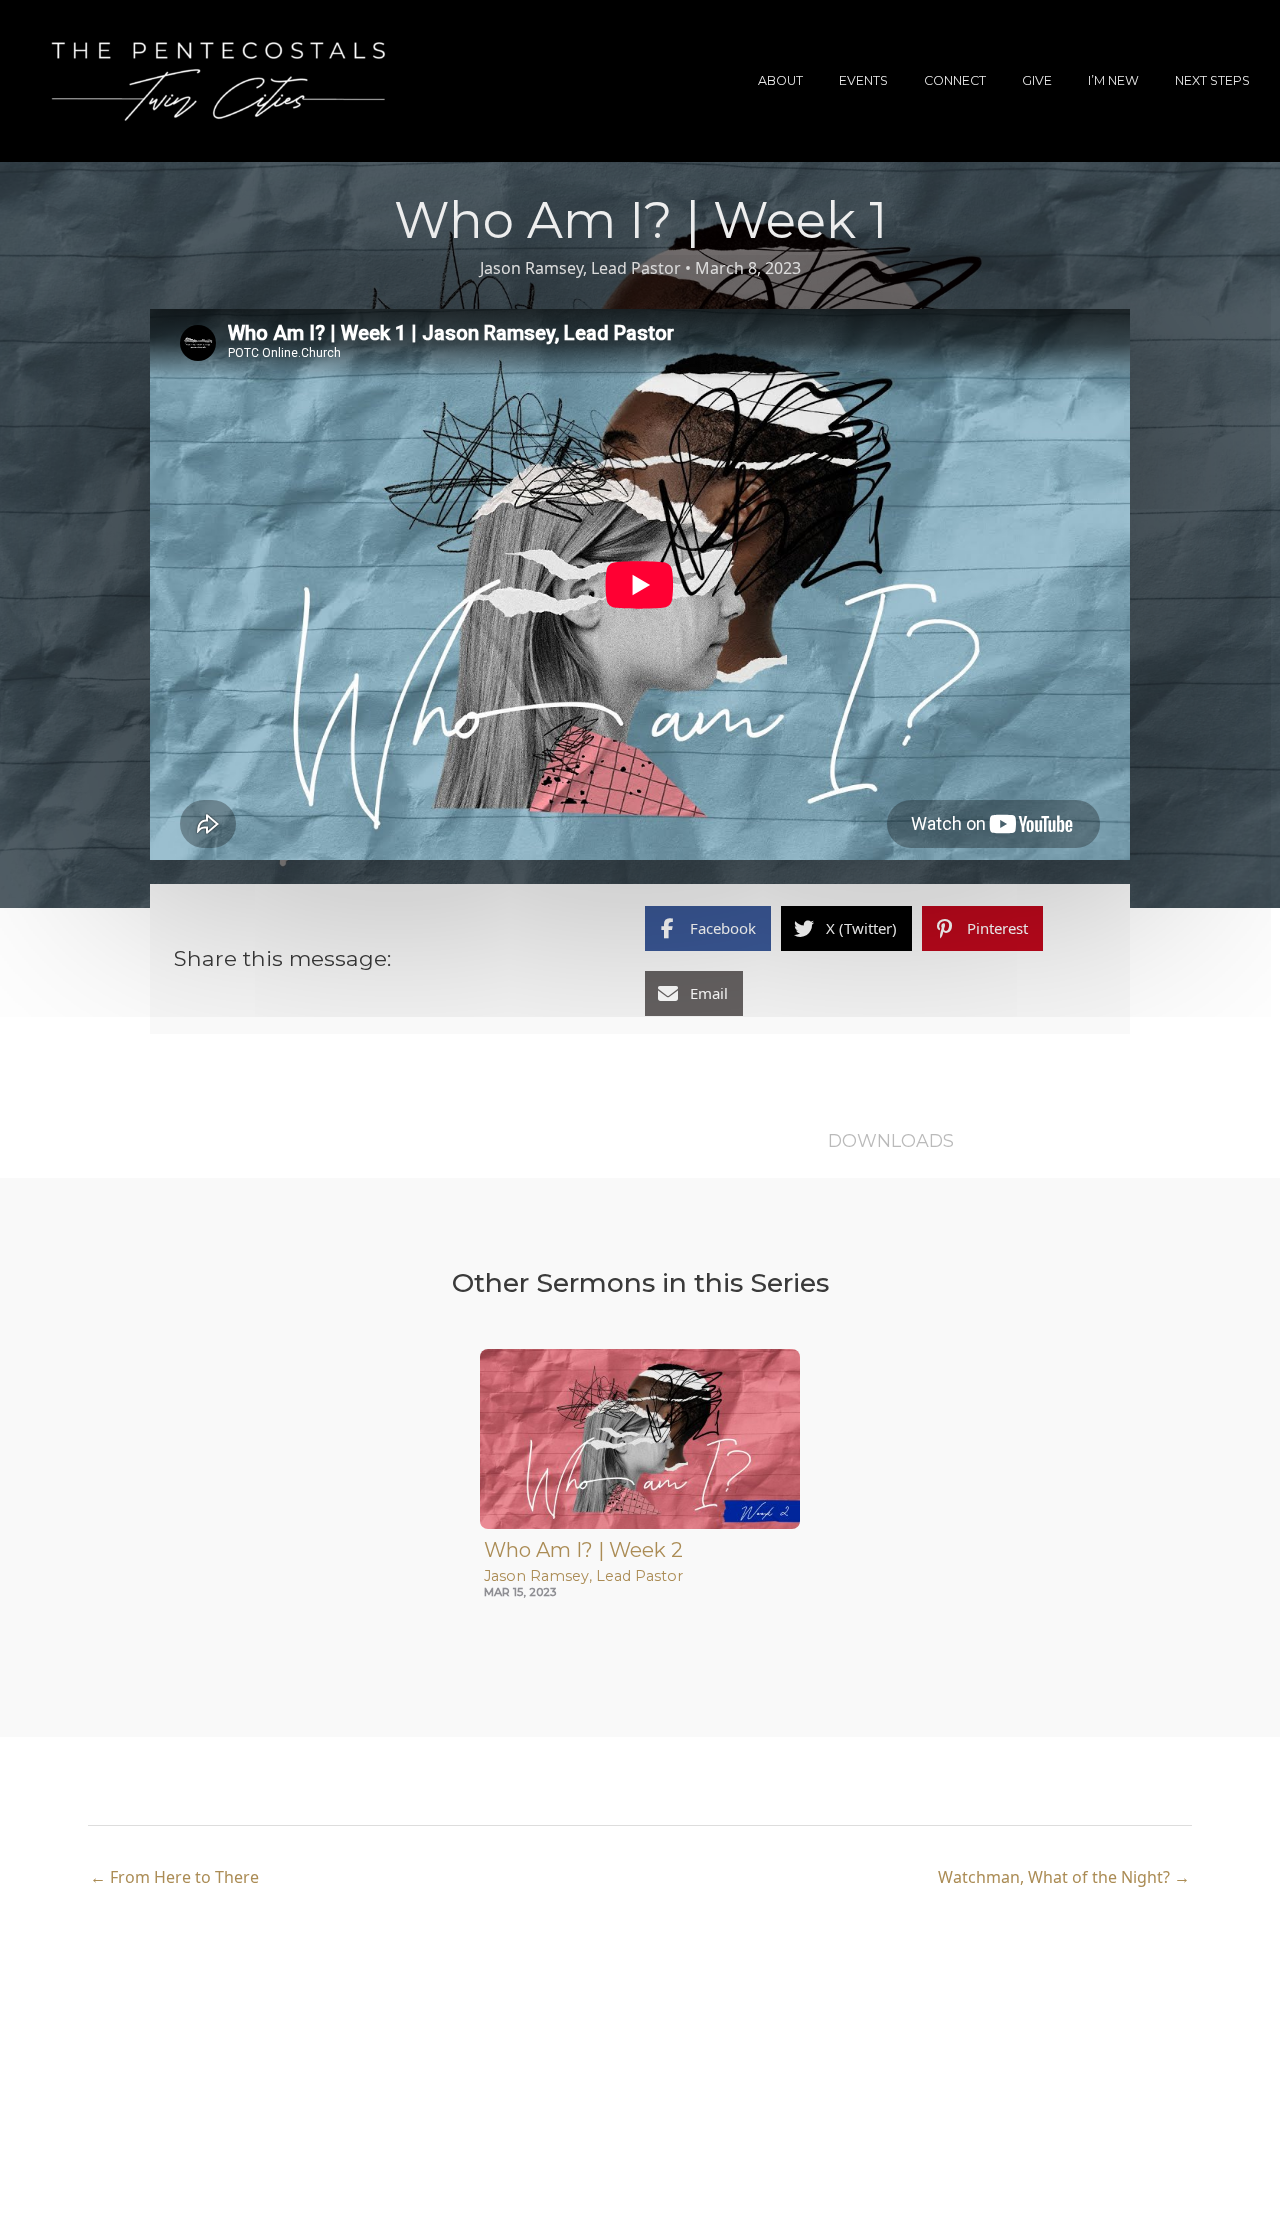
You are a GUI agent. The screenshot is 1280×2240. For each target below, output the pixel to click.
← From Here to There (174, 1877)
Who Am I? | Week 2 (583, 1550)
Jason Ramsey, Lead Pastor (580, 268)
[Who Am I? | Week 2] (640, 1436)
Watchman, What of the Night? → (1064, 1877)
